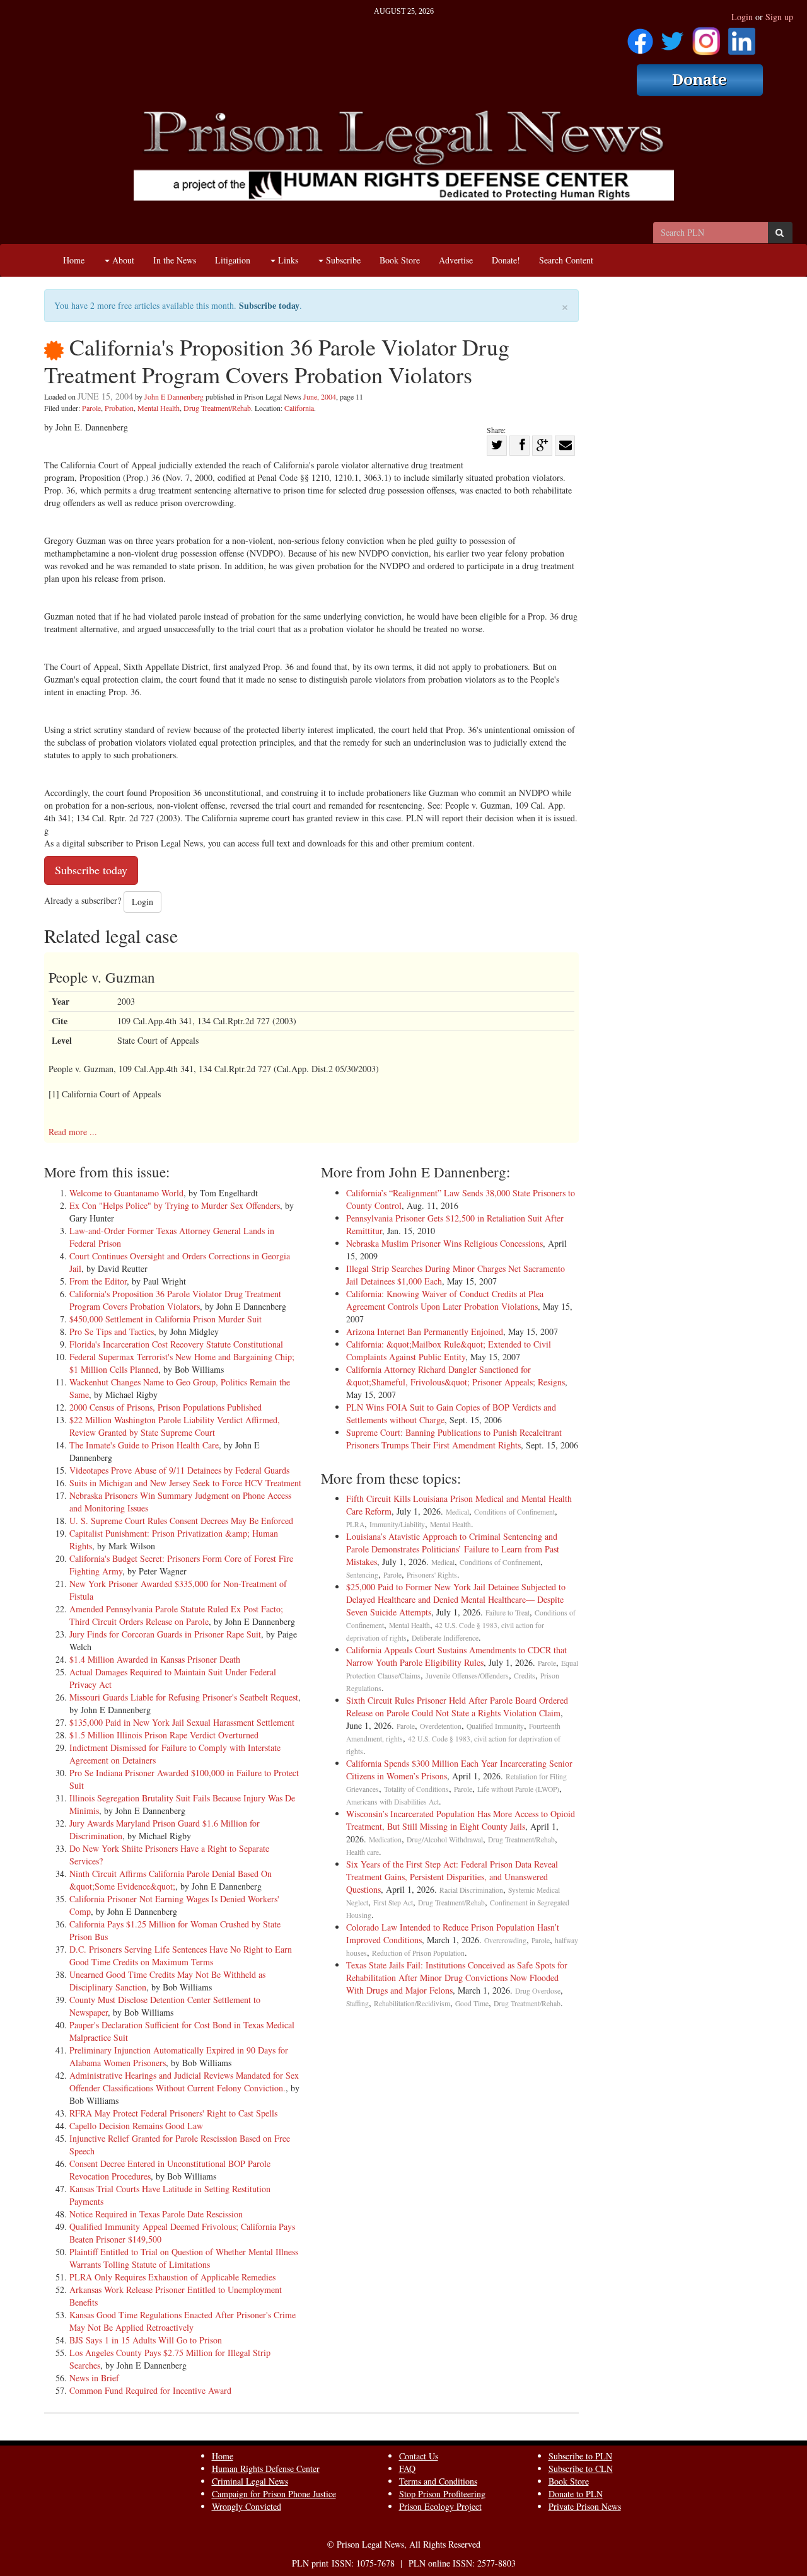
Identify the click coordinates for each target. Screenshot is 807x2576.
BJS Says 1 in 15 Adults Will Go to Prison (146, 2340)
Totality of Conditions (416, 1789)
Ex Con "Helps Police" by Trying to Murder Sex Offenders (175, 1205)
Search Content (566, 260)
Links (287, 260)
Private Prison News (585, 2506)
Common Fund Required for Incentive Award (150, 2390)
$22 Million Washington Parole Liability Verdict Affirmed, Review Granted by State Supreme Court (175, 1426)
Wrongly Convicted (247, 2506)
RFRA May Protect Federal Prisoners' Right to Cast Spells (173, 2113)
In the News (175, 260)
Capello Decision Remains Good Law (136, 2126)
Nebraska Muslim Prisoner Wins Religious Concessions (444, 1243)
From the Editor (98, 1281)
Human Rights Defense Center (266, 2469)
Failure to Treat (508, 1613)
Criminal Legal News (250, 2481)
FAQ (407, 2469)
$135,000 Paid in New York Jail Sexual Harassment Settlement (182, 1722)
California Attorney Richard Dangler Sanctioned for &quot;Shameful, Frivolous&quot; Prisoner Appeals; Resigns (456, 1376)
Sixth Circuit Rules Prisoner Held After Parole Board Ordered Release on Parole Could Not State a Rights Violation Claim (457, 1707)
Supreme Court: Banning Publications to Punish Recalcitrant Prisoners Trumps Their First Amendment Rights (454, 1439)
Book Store (400, 260)
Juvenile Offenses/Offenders (467, 1676)
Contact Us (419, 2456)
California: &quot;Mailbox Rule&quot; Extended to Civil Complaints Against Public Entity (449, 1350)
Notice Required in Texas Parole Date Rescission (156, 2214)
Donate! (506, 260)
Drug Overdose (538, 1991)
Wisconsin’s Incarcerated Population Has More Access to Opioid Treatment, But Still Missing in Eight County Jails (461, 1820)
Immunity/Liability (397, 1524)
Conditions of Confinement (514, 1512)
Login (742, 17)
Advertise (456, 260)
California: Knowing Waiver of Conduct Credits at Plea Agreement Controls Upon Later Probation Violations (445, 1300)
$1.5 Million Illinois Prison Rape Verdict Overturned (164, 1735)
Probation (119, 408)
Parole (91, 408)
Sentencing (362, 1575)
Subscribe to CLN (581, 2469)
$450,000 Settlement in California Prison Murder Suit (165, 1319)
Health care (363, 1852)
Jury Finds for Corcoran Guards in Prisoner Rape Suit (165, 1634)
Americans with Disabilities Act (392, 1802)
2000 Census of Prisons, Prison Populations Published (165, 1407)
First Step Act (393, 1903)
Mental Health (159, 408)
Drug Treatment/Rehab (217, 408)
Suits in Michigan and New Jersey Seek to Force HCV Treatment (185, 1483)
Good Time (472, 2003)
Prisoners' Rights (432, 1575)
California (299, 408)
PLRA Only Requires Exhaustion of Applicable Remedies (172, 2277)
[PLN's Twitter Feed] (672, 37)
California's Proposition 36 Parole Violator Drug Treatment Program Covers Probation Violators (175, 1300)
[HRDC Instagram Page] (706, 37)
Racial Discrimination (471, 1890)
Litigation (233, 260)
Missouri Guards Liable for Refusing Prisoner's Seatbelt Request (184, 1697)
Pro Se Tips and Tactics (112, 1331)
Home (74, 260)
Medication (385, 1840)
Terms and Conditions (438, 2481)
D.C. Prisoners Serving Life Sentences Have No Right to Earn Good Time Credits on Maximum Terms (181, 1955)
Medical (457, 1512)
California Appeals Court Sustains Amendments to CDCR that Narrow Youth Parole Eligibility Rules (456, 1656)
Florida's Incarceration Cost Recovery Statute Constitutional (176, 1344)
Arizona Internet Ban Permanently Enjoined (425, 1331)
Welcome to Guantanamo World (126, 1193)
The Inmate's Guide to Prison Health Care (144, 1445)
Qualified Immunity (495, 1726)
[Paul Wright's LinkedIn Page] (742, 37)
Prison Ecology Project (440, 2506)
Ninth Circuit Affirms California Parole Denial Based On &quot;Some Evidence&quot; (171, 1880)
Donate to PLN (576, 2494)
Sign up (779, 17)
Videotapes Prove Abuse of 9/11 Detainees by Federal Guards (179, 1470)
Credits (525, 1676)
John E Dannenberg (174, 396)
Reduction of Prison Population (418, 1953)
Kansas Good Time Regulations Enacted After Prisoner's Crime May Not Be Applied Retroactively (183, 2321)
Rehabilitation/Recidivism (412, 2003)
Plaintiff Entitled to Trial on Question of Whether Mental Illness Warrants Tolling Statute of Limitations (184, 2258)
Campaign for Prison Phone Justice (274, 2494)
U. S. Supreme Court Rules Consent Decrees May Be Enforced (181, 1521)
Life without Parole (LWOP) (518, 1789)
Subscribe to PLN (580, 2456)
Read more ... (73, 1132)
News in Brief (94, 2378)
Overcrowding (505, 1940)
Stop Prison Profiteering (442, 2494)
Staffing (357, 2003)
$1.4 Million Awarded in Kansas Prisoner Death (155, 1659)
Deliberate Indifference (445, 1638)
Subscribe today (269, 305)
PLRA (355, 1524)
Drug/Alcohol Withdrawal (445, 1840)
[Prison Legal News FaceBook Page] (640, 37)
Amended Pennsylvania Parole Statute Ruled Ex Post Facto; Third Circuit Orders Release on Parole (176, 1615)
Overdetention (441, 1726)
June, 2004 (320, 396)
